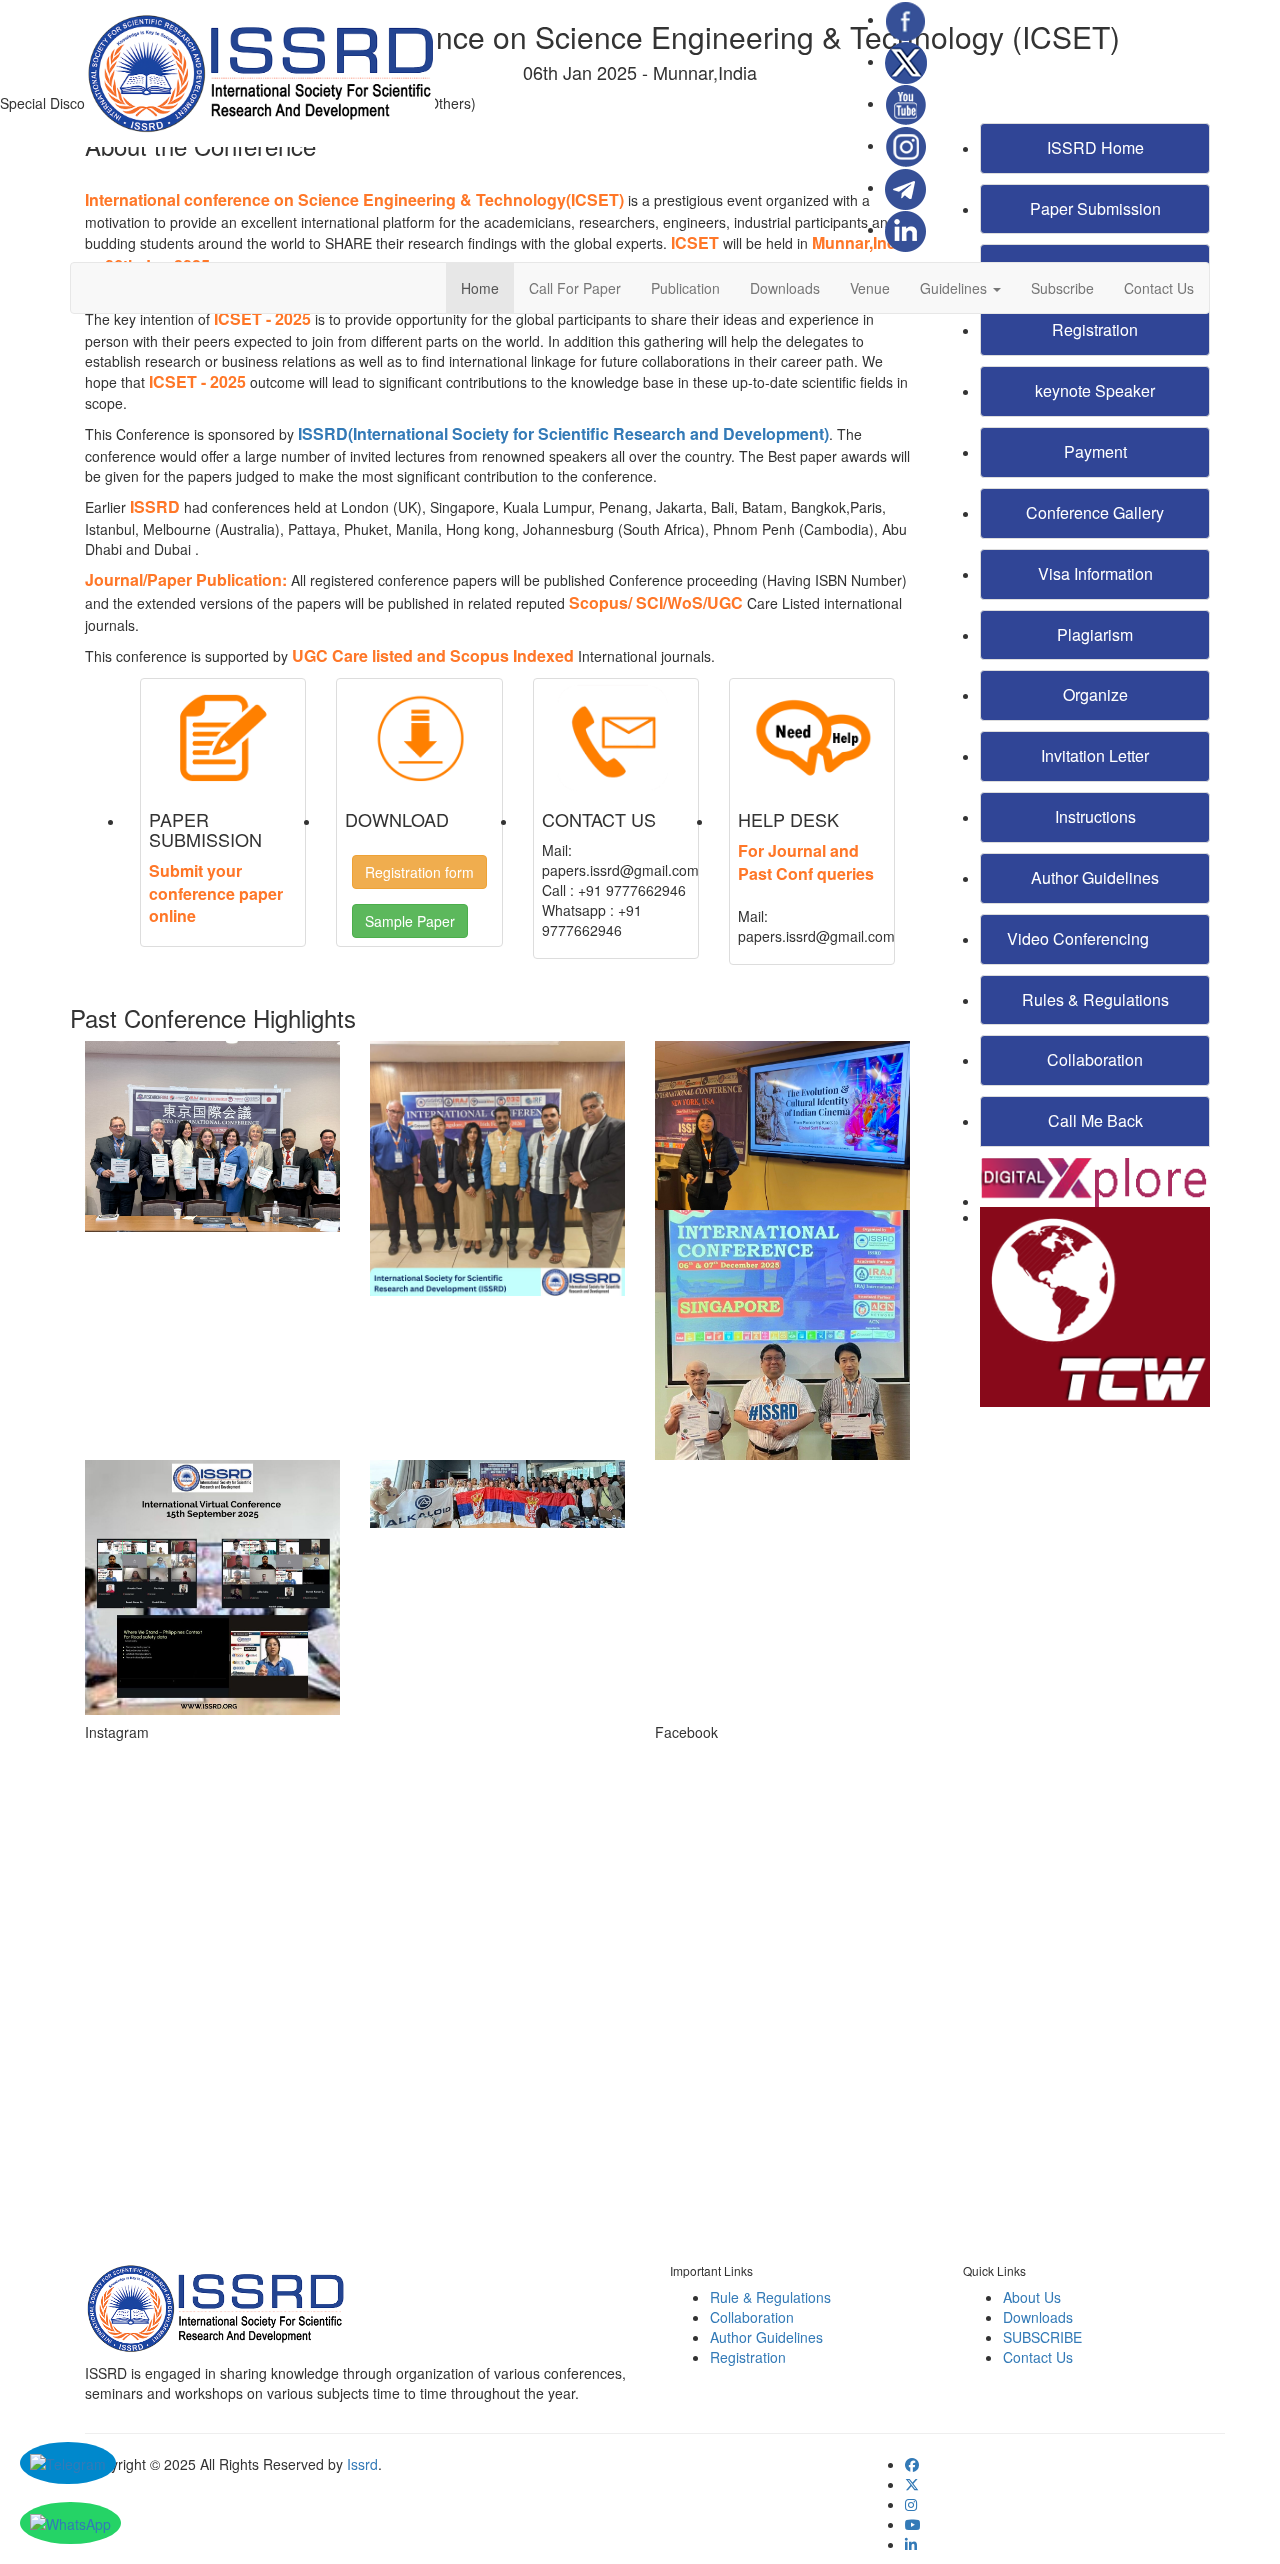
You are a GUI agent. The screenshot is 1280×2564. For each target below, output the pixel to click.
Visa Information (1095, 573)
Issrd (362, 2464)
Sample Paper (410, 921)
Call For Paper (575, 288)
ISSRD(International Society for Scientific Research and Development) (563, 433)
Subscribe (1062, 288)
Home (480, 288)
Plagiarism (1095, 634)
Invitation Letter (1095, 755)
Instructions (1095, 816)
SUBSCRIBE (1042, 2337)
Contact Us (1159, 288)
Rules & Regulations (1095, 999)
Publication (685, 288)
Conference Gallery (1095, 512)
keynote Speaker (1095, 390)
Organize (1095, 694)
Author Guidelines (1095, 877)
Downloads (785, 288)
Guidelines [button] (955, 288)
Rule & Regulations (770, 2297)
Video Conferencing (1080, 938)
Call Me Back (1095, 1120)
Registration (748, 2357)
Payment (1095, 451)
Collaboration (1095, 1059)
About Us (1032, 2297)
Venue (870, 288)
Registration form (419, 872)
